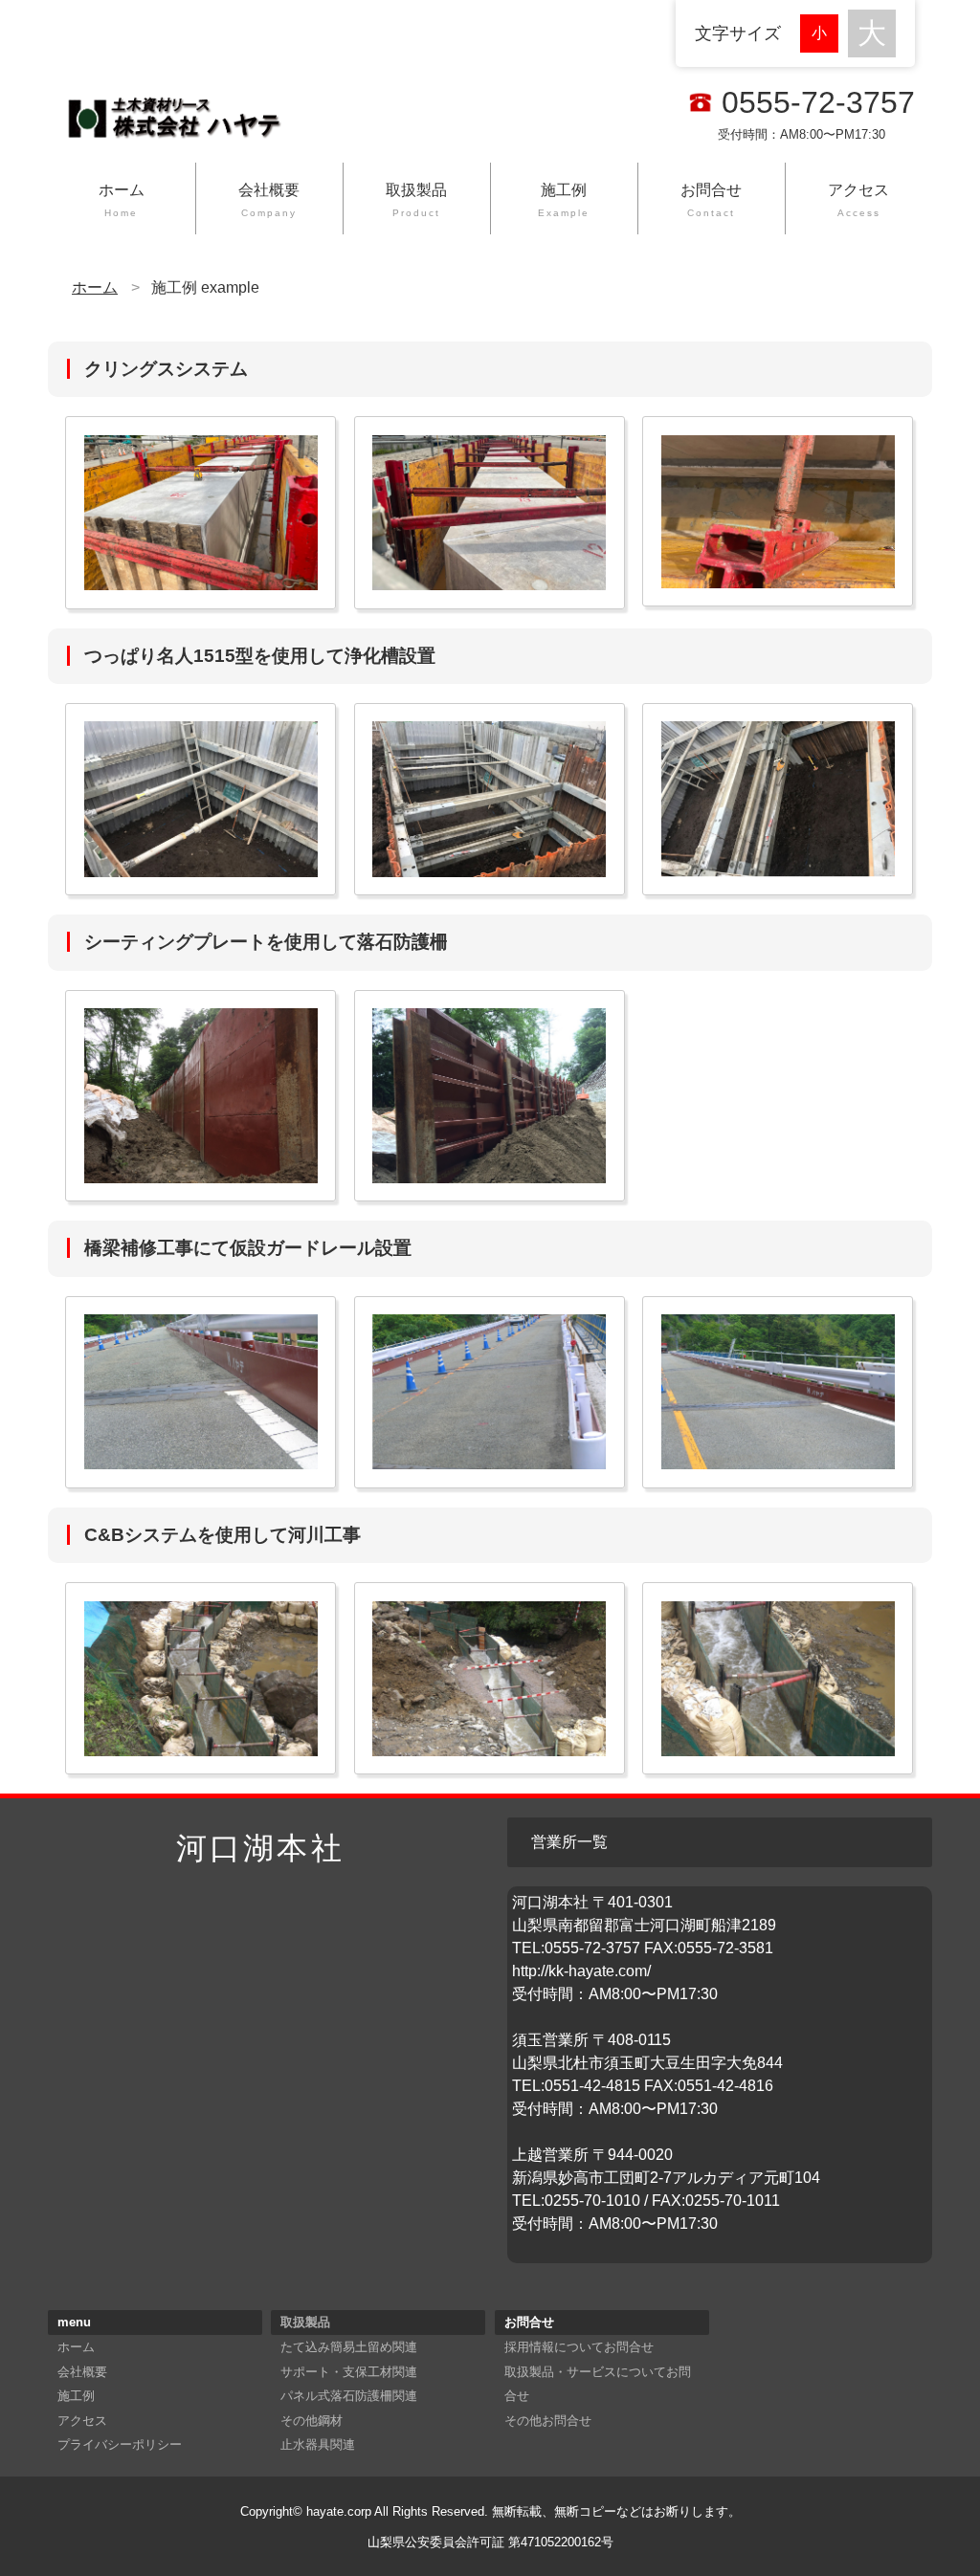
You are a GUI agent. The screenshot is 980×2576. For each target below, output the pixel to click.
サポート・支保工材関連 (349, 2372)
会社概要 (269, 200)
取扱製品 (416, 200)
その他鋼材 (312, 2421)
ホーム (122, 200)
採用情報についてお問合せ (579, 2347)
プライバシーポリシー (120, 2444)
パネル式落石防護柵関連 (349, 2396)
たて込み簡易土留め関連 (349, 2347)
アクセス (858, 200)
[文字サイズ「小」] (824, 31)
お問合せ (711, 200)
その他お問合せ (548, 2421)
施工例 (564, 200)
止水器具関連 (318, 2444)
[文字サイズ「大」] (872, 33)
